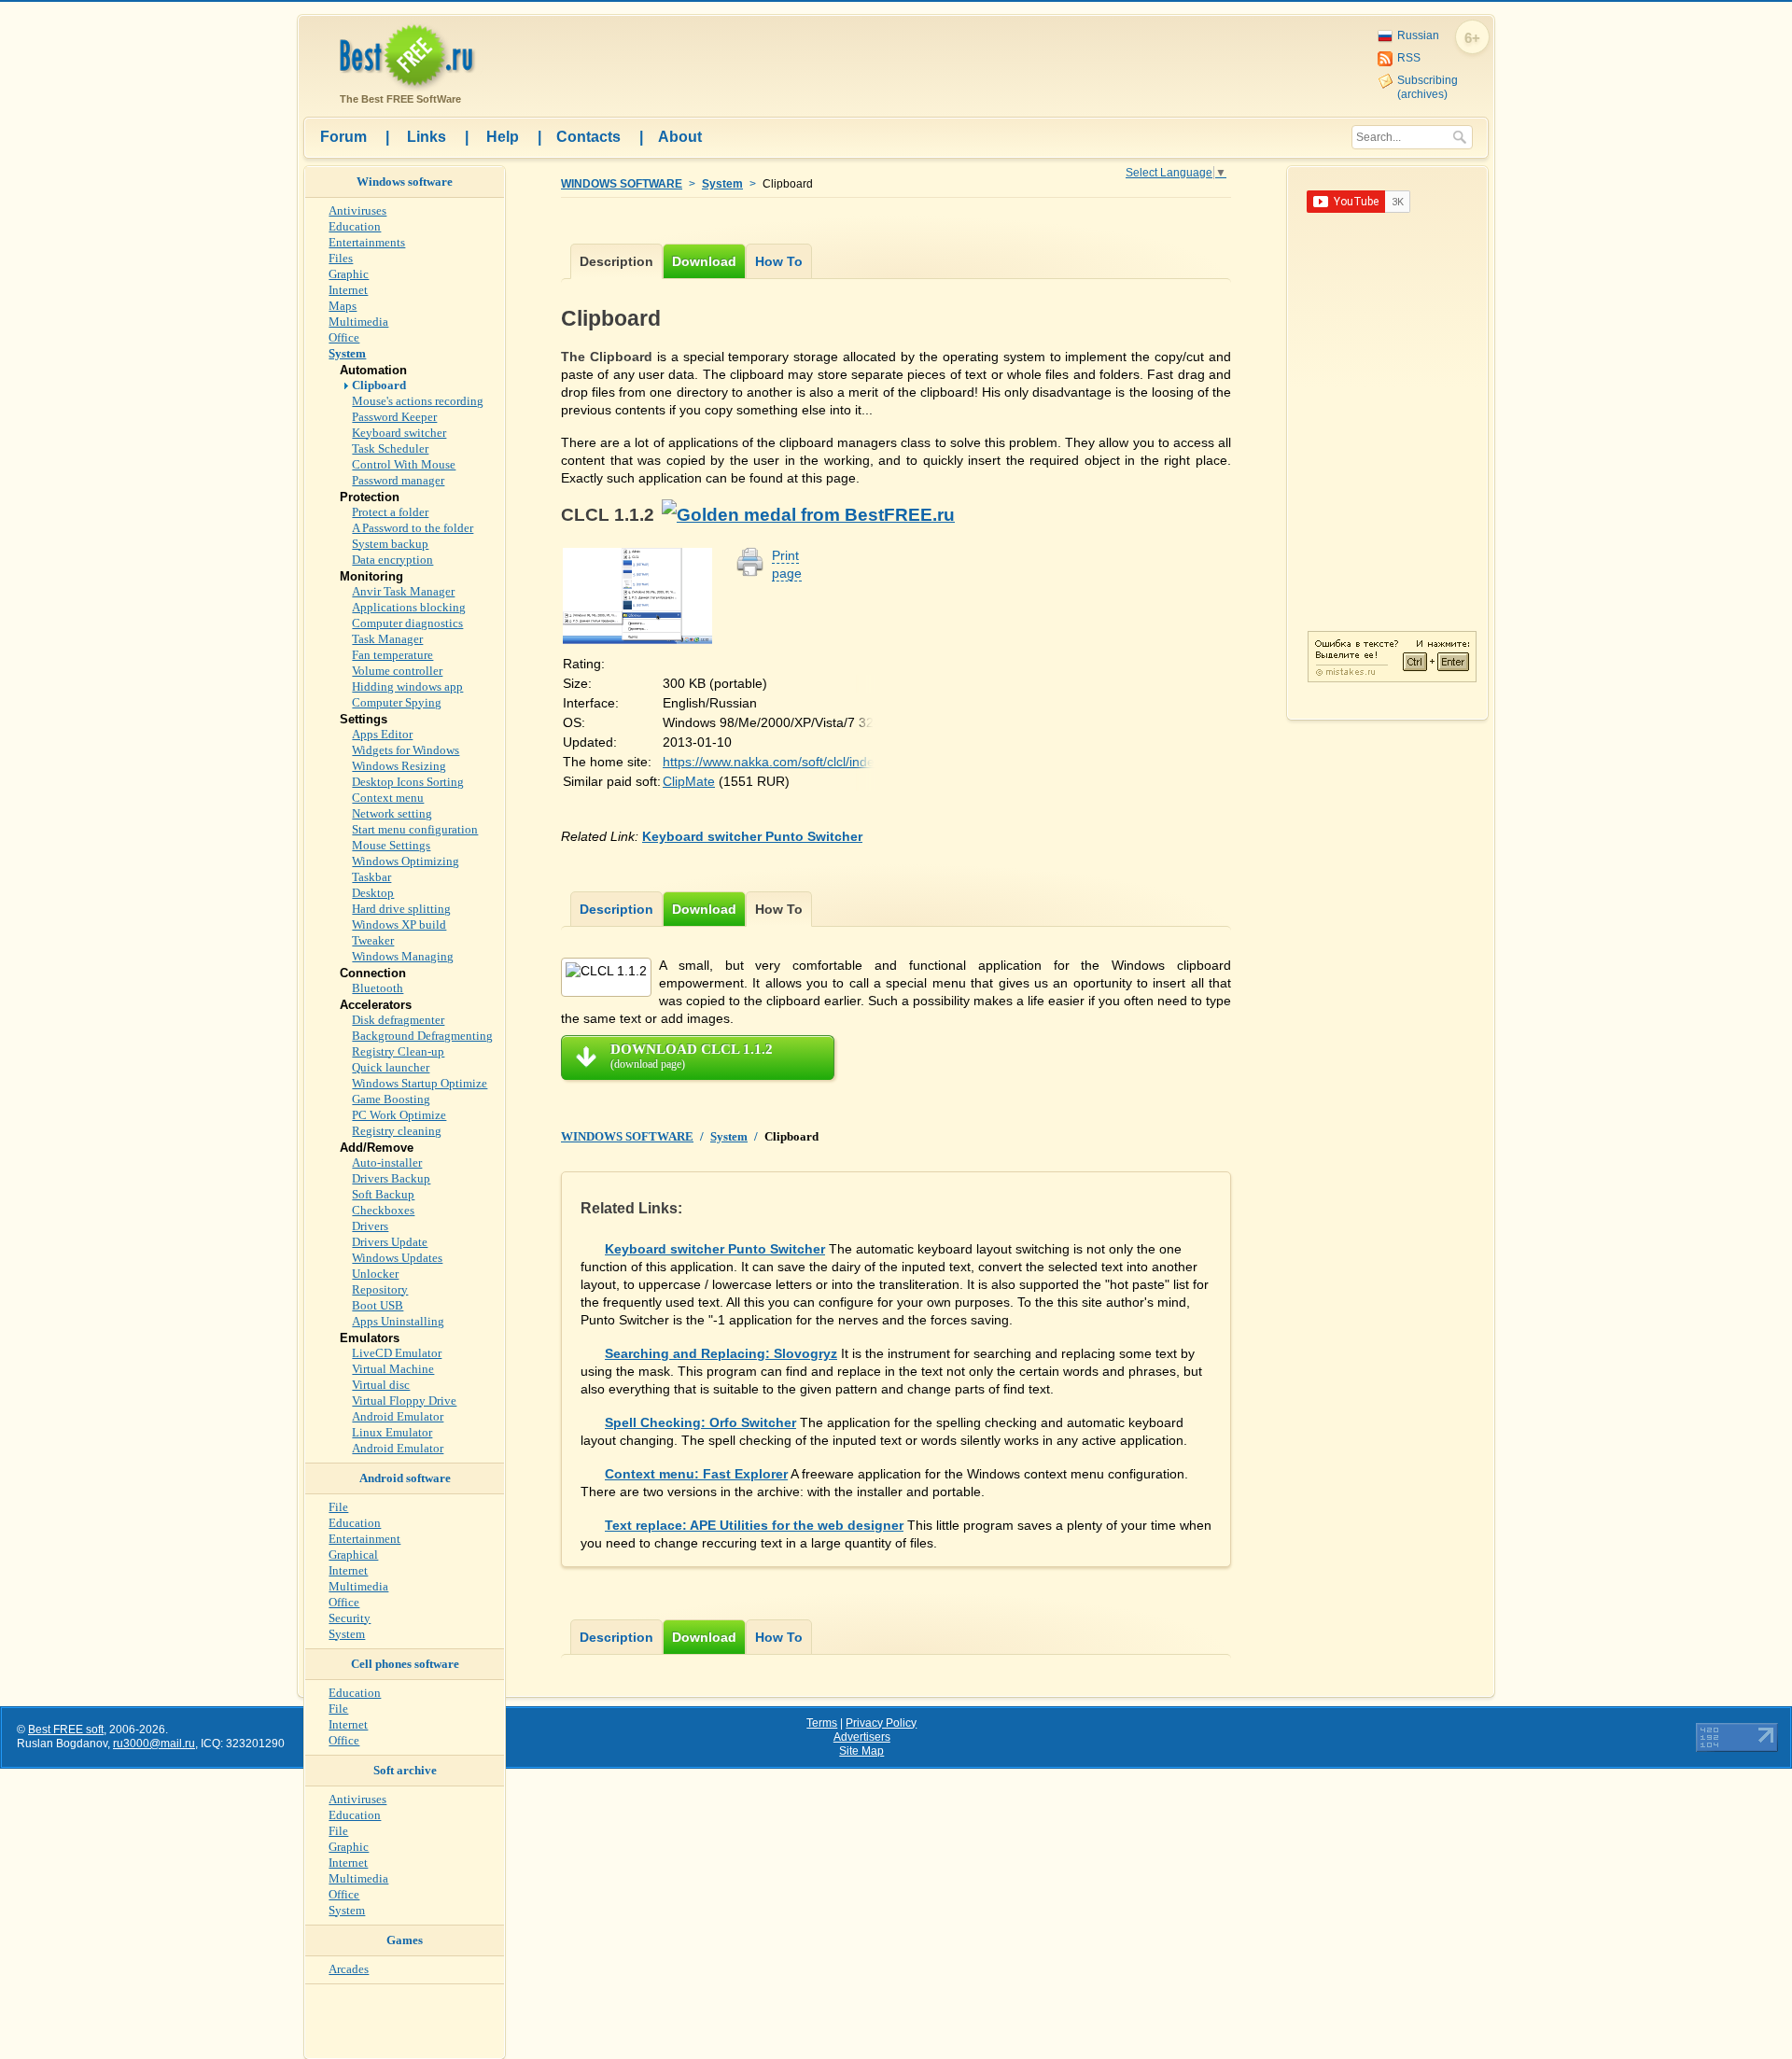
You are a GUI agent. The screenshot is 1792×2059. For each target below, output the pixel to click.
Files (341, 258)
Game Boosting (391, 1099)
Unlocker (375, 1274)
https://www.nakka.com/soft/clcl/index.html (786, 762)
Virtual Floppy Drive (404, 1401)
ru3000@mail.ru (154, 1744)
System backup (390, 544)
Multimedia (358, 322)
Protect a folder (390, 512)
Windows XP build (399, 924)
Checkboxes (383, 1210)
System (722, 184)
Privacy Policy (881, 1723)
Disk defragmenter (398, 1020)
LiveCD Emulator (397, 1353)
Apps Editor (382, 734)
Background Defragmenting (422, 1036)
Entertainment (364, 1539)
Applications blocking (409, 607)
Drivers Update (390, 1242)
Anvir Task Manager (403, 591)
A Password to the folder (413, 528)
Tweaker (373, 940)
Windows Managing (403, 956)
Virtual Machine (393, 1369)
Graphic (349, 274)
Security (350, 1618)
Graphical (353, 1555)
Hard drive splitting (401, 909)
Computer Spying (397, 702)
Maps (343, 306)
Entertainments (367, 242)
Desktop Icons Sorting (408, 782)
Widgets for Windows (406, 750)
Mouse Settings (391, 845)
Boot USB (378, 1305)
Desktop (373, 893)
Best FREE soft (66, 1730)
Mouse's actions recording (418, 401)
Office (344, 337)
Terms (822, 1723)
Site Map (861, 1751)
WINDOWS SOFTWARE (622, 184)
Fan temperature (392, 655)
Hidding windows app (407, 686)
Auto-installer (387, 1163)
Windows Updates (397, 1258)
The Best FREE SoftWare (398, 99)
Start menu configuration (415, 829)
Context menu (388, 798)
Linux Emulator (392, 1432)
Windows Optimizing (406, 861)
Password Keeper (394, 417)
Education (355, 226)
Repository (380, 1289)
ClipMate (689, 781)
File (338, 1507)
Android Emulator (398, 1416)
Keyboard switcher (399, 433)
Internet (348, 290)
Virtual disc (381, 1385)
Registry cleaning (397, 1131)
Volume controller (397, 671)
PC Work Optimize (399, 1115)
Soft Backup (383, 1194)
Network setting (392, 813)
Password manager (398, 480)
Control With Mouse (404, 464)
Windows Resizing (399, 766)
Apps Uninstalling (398, 1321)
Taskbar (371, 877)
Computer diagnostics (407, 623)
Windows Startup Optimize (420, 1083)
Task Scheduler (390, 448)
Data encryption (392, 560)
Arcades (349, 1969)
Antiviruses (357, 210)
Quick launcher (391, 1067)
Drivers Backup (391, 1178)
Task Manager (387, 639)
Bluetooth (378, 988)
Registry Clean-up (398, 1051)
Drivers (370, 1226)
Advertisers (862, 1737)
